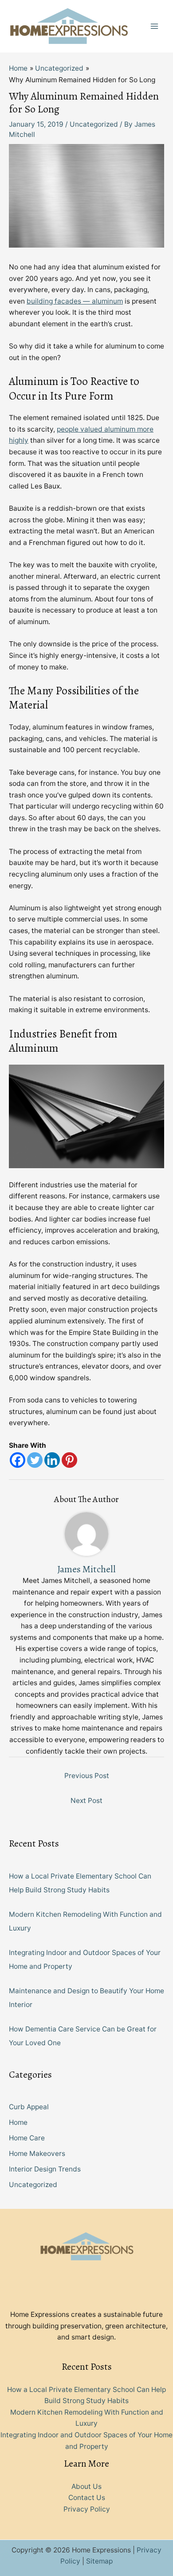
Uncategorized (94, 124)
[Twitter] (35, 1460)
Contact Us (87, 2498)
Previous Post (87, 1776)
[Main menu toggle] (155, 26)
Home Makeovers (37, 2153)
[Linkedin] (52, 1460)
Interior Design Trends (45, 2169)
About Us (86, 2486)
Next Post (86, 1801)
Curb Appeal (29, 2107)
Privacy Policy (87, 2509)
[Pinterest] (69, 1460)
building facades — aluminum (75, 301)
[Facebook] (18, 1460)
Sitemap (99, 2561)
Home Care (27, 2138)
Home (18, 2122)
